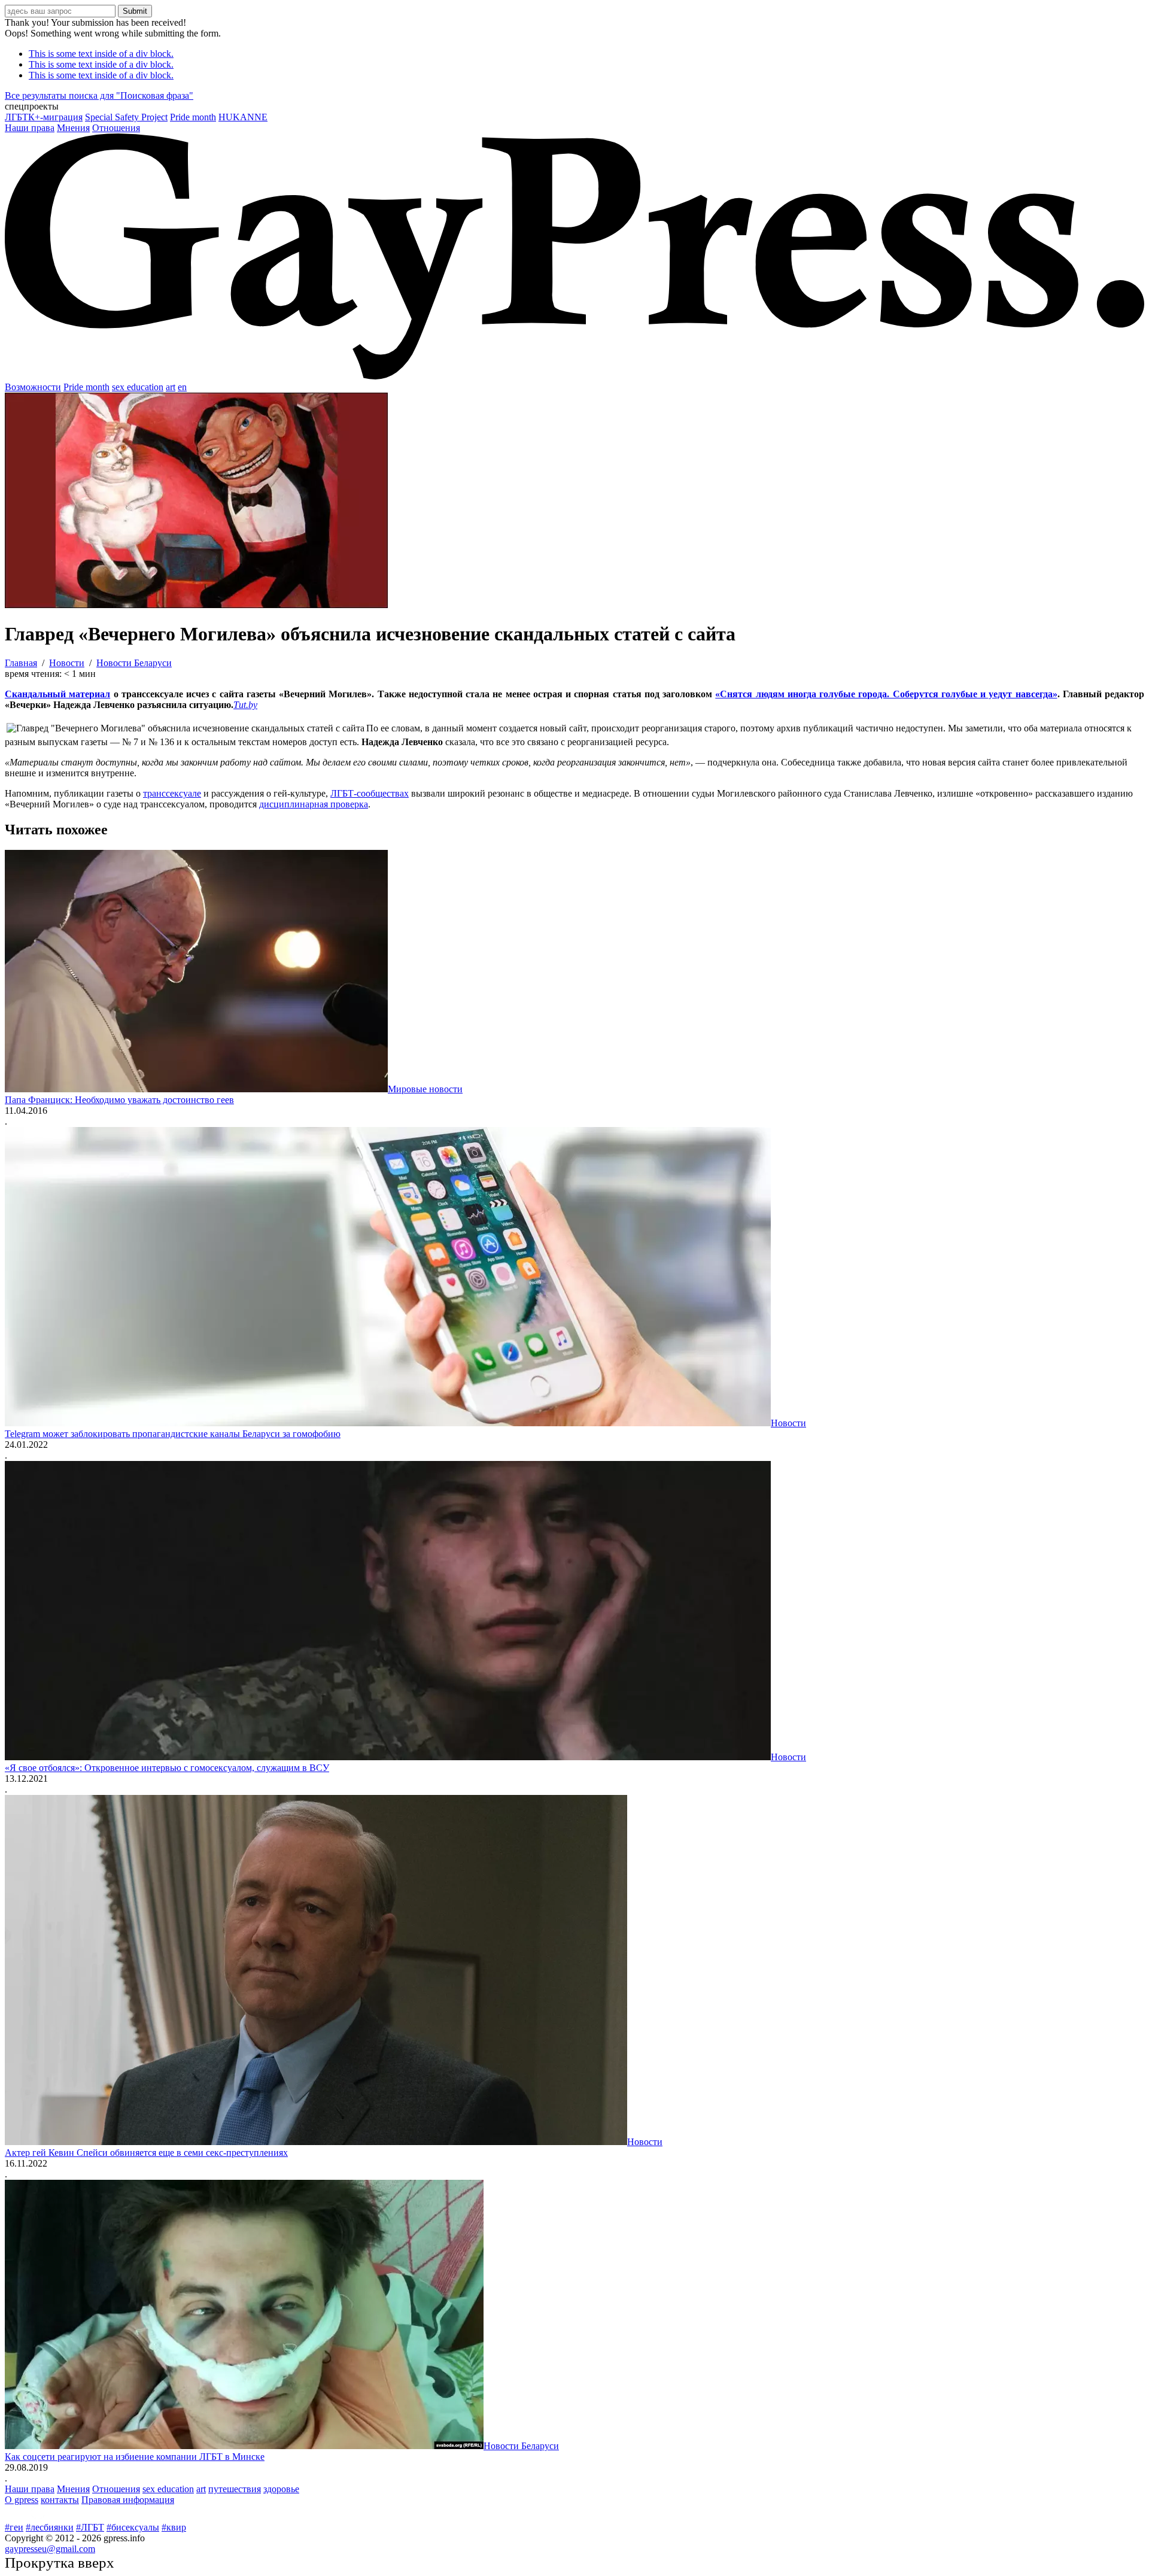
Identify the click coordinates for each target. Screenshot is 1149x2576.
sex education (138, 387)
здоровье (281, 2489)
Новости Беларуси (521, 2446)
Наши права (30, 128)
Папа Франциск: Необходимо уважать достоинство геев (119, 1100)
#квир (174, 2527)
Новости (788, 1423)
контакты (60, 2500)
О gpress (22, 2500)
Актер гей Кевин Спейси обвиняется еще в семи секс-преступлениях (146, 2153)
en (182, 387)
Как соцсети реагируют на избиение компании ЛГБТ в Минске (135, 2457)
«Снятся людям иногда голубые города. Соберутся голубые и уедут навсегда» (886, 694)
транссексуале (172, 793)
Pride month (193, 117)
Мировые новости (425, 1089)
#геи (14, 2527)
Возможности (33, 387)
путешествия (235, 2489)
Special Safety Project (126, 117)
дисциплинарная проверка (314, 804)
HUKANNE (243, 117)
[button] (574, 107)
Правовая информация (128, 2500)
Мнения (73, 128)
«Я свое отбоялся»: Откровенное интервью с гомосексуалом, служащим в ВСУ (167, 1768)
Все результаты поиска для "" (99, 95)
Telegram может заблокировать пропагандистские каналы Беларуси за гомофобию (173, 1434)
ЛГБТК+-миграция (44, 117)
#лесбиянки (50, 2527)
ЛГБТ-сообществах (370, 793)
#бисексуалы (133, 2527)
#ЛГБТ (90, 2527)
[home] (574, 376)
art (171, 387)
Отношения (116, 128)
